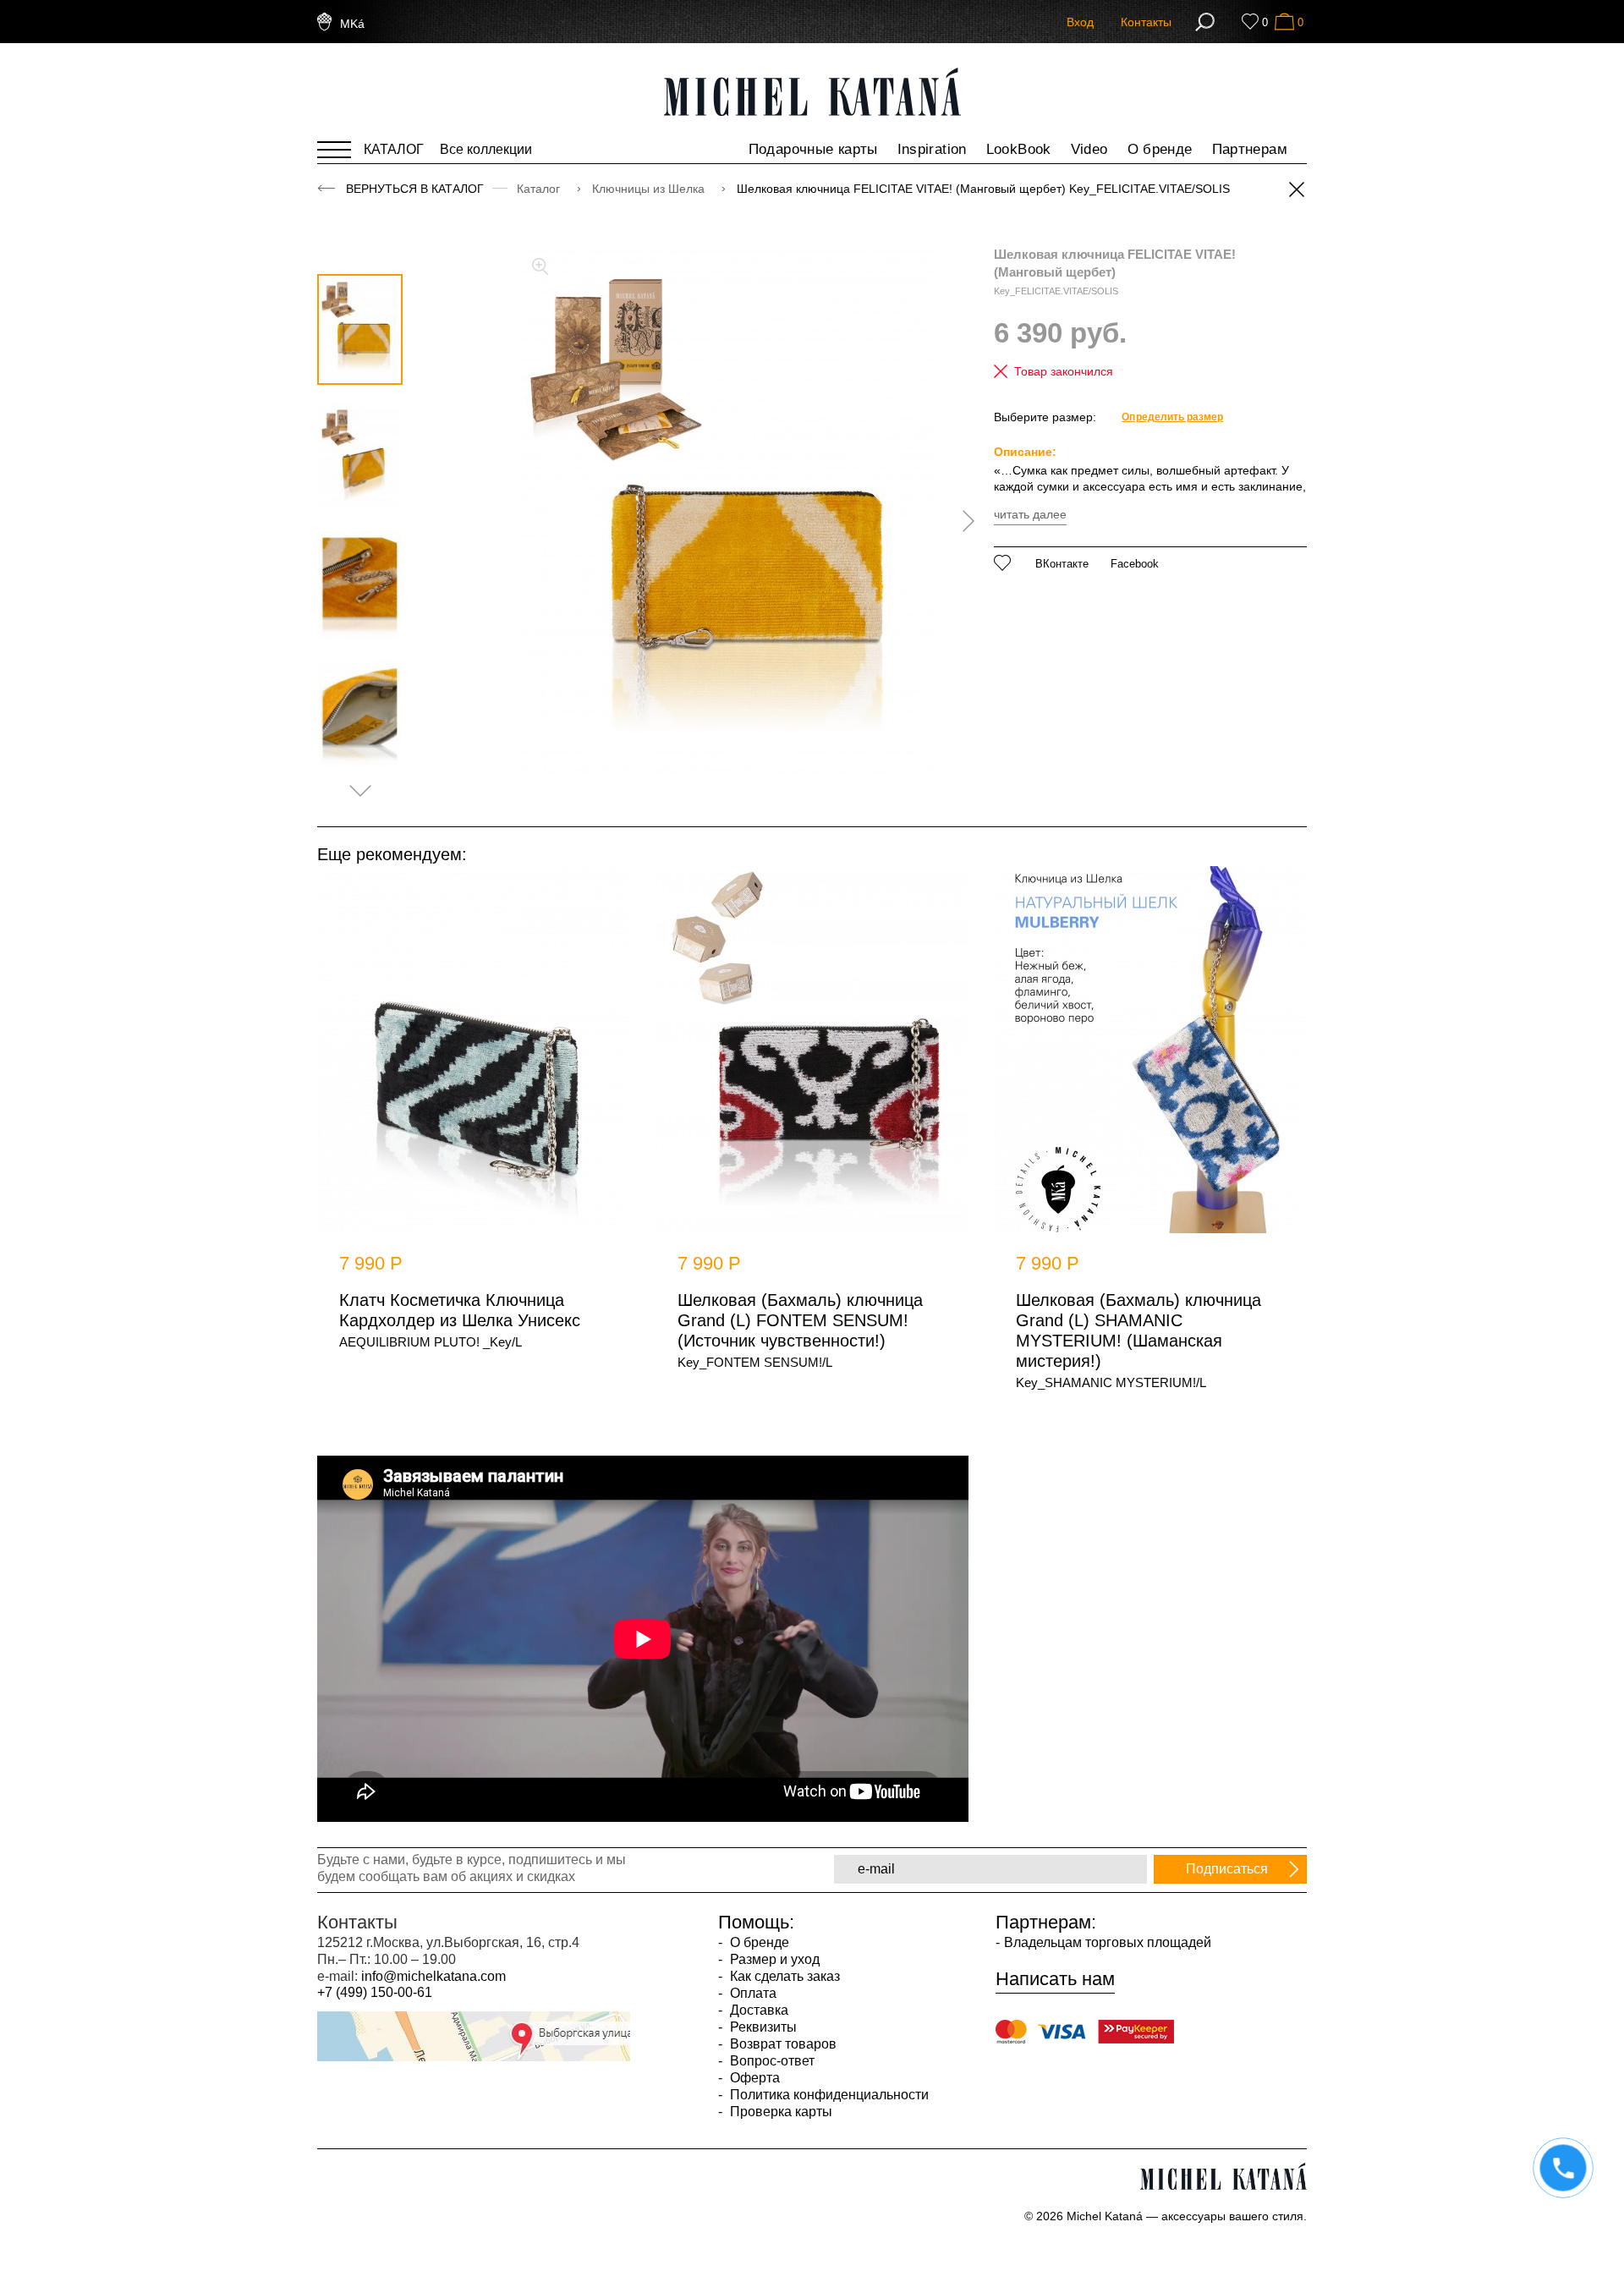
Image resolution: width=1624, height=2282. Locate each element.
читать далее (1030, 514)
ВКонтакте (1062, 564)
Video (1089, 149)
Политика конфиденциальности (828, 2095)
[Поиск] (1205, 22)
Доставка (757, 2010)
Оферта (753, 2078)
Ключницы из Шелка (650, 189)
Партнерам (1250, 149)
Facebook (1135, 564)
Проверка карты (779, 2112)
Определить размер (1172, 417)
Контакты (1146, 22)
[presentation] (963, 521)
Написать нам (1055, 1979)
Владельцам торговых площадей (1108, 1942)
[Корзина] (1284, 22)
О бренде (1160, 149)
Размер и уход (773, 1959)
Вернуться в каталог (415, 189)
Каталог (540, 189)
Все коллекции (486, 149)
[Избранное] (1250, 22)
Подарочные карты (813, 149)
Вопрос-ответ (771, 2061)
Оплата (752, 1993)
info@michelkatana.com (433, 1976)
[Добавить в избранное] (1003, 563)
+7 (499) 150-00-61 (375, 1992)
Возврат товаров (782, 2044)
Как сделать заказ (783, 1976)
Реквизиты (762, 2027)
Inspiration (932, 149)
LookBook (1019, 149)
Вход (1080, 22)
